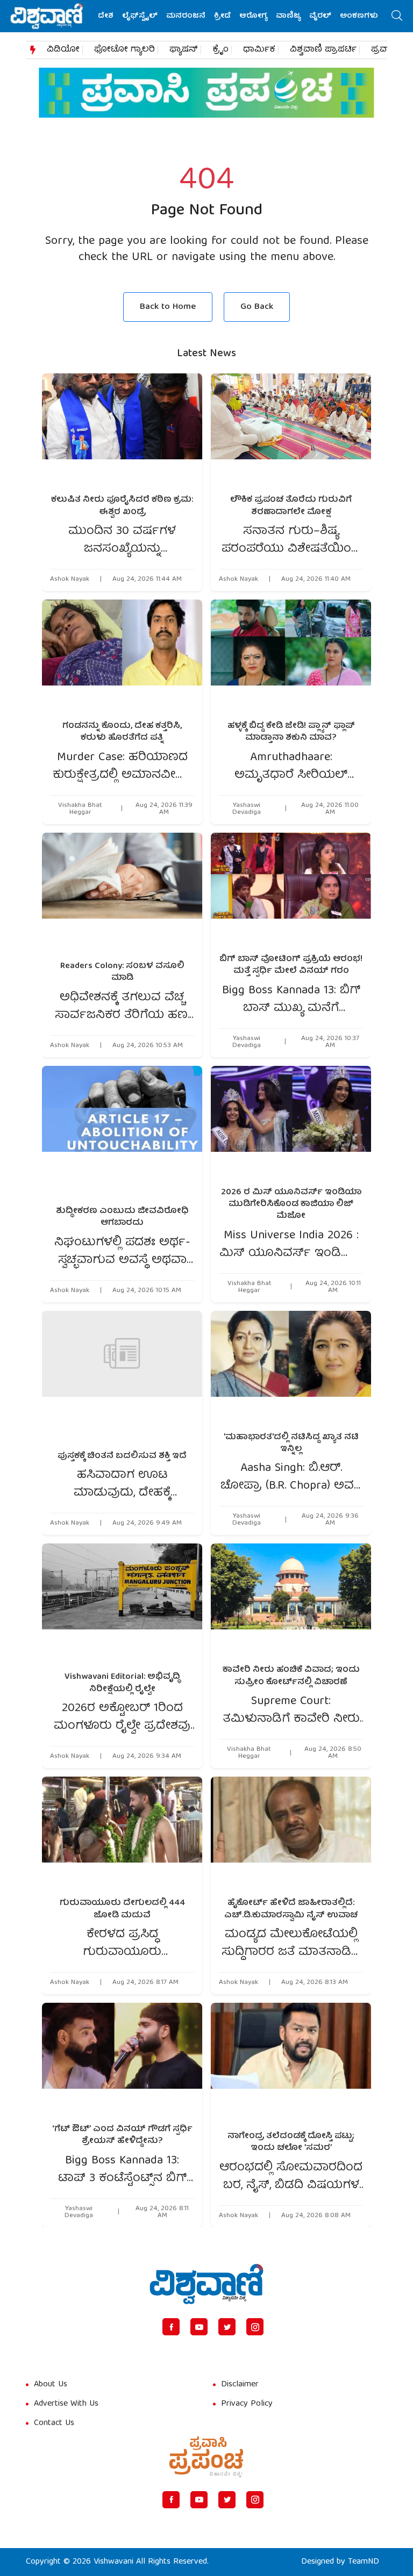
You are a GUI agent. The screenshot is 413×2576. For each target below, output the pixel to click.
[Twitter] (227, 2327)
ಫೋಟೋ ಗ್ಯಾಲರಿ (124, 50)
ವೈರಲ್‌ (320, 16)
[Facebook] (171, 2327)
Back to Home (168, 307)
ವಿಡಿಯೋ (63, 50)
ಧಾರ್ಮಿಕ (259, 50)
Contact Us (54, 2423)
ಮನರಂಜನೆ (186, 16)
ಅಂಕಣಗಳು (359, 16)
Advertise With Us (66, 2404)
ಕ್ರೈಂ (220, 50)
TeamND (364, 2562)
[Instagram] (255, 2327)
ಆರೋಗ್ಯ (253, 16)
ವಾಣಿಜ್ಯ (288, 16)
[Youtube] (199, 2327)
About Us (51, 2385)
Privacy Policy (247, 2404)
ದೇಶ (106, 16)
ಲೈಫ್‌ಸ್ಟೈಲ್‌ (140, 16)
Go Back (257, 307)
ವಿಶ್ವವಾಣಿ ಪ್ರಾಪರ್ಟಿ (323, 50)
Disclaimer (240, 2385)
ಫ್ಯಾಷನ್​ (184, 50)
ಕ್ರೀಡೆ (222, 16)
